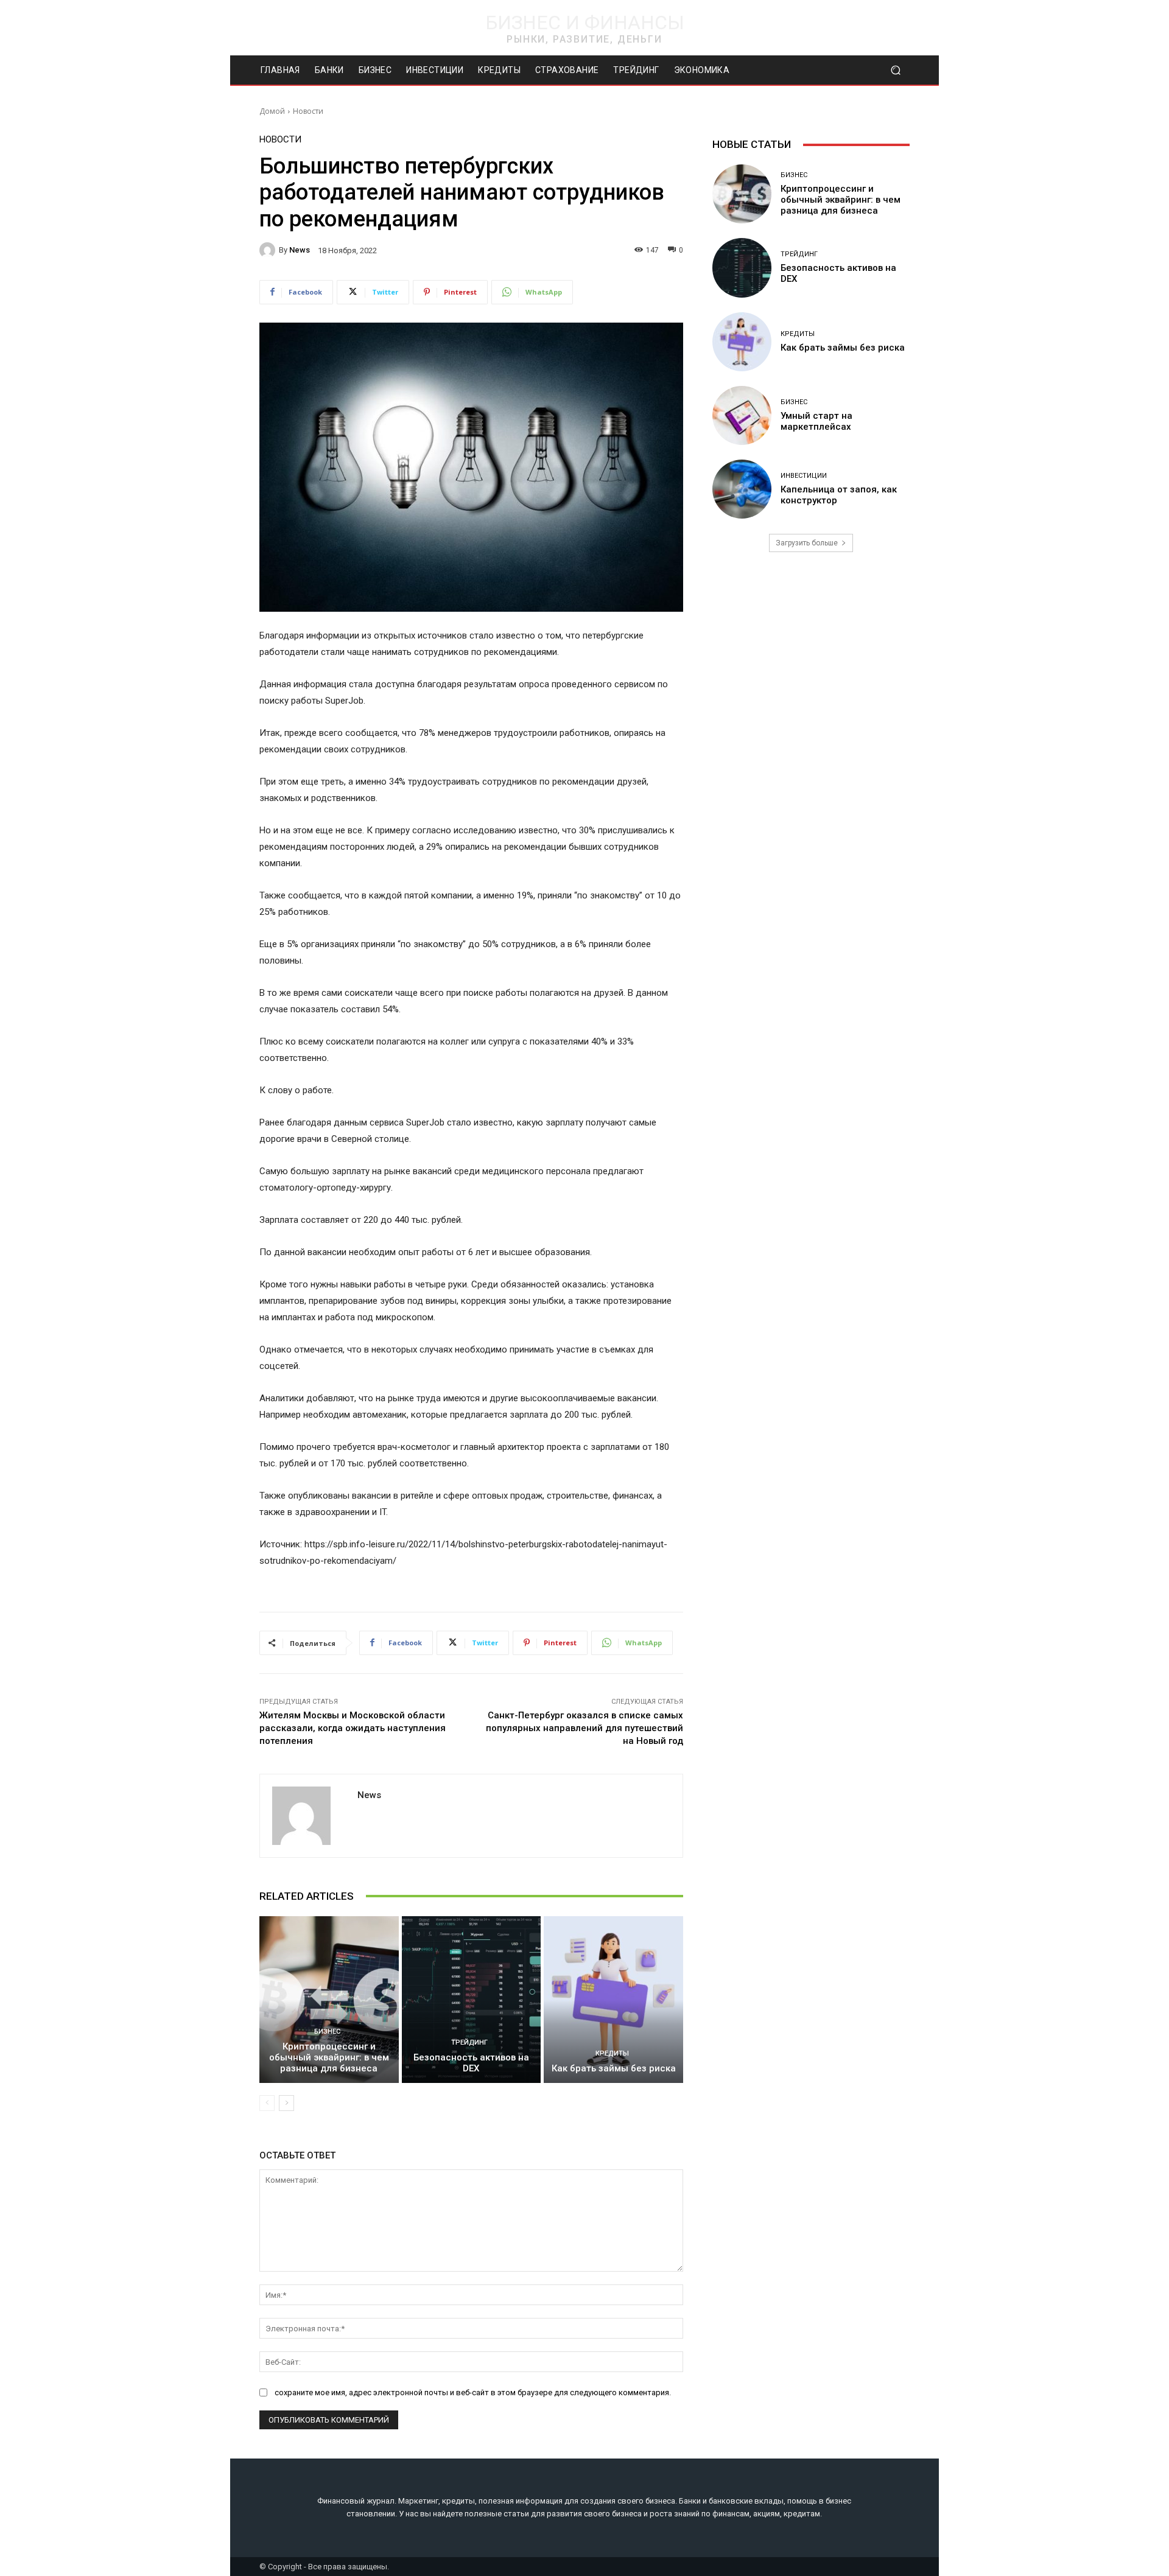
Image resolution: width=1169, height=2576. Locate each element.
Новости (308, 111)
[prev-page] (267, 2103)
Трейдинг (469, 2042)
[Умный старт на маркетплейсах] (742, 415)
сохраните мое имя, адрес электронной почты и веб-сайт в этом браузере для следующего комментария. (473, 2392)
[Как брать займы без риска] (613, 2000)
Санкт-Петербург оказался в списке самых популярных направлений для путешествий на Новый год (584, 1728)
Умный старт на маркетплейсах (816, 421)
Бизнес (327, 2032)
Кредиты (612, 2053)
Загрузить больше (807, 543)
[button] (895, 70)
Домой (272, 111)
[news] (269, 250)
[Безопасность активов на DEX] (472, 2000)
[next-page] (286, 2103)
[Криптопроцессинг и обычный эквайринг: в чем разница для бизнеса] (329, 2000)
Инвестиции (804, 476)
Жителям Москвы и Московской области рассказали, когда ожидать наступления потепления (353, 1728)
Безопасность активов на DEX (471, 2063)
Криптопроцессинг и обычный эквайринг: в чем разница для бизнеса (329, 2057)
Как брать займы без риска (614, 2068)
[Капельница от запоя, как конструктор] (742, 489)
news (300, 250)
